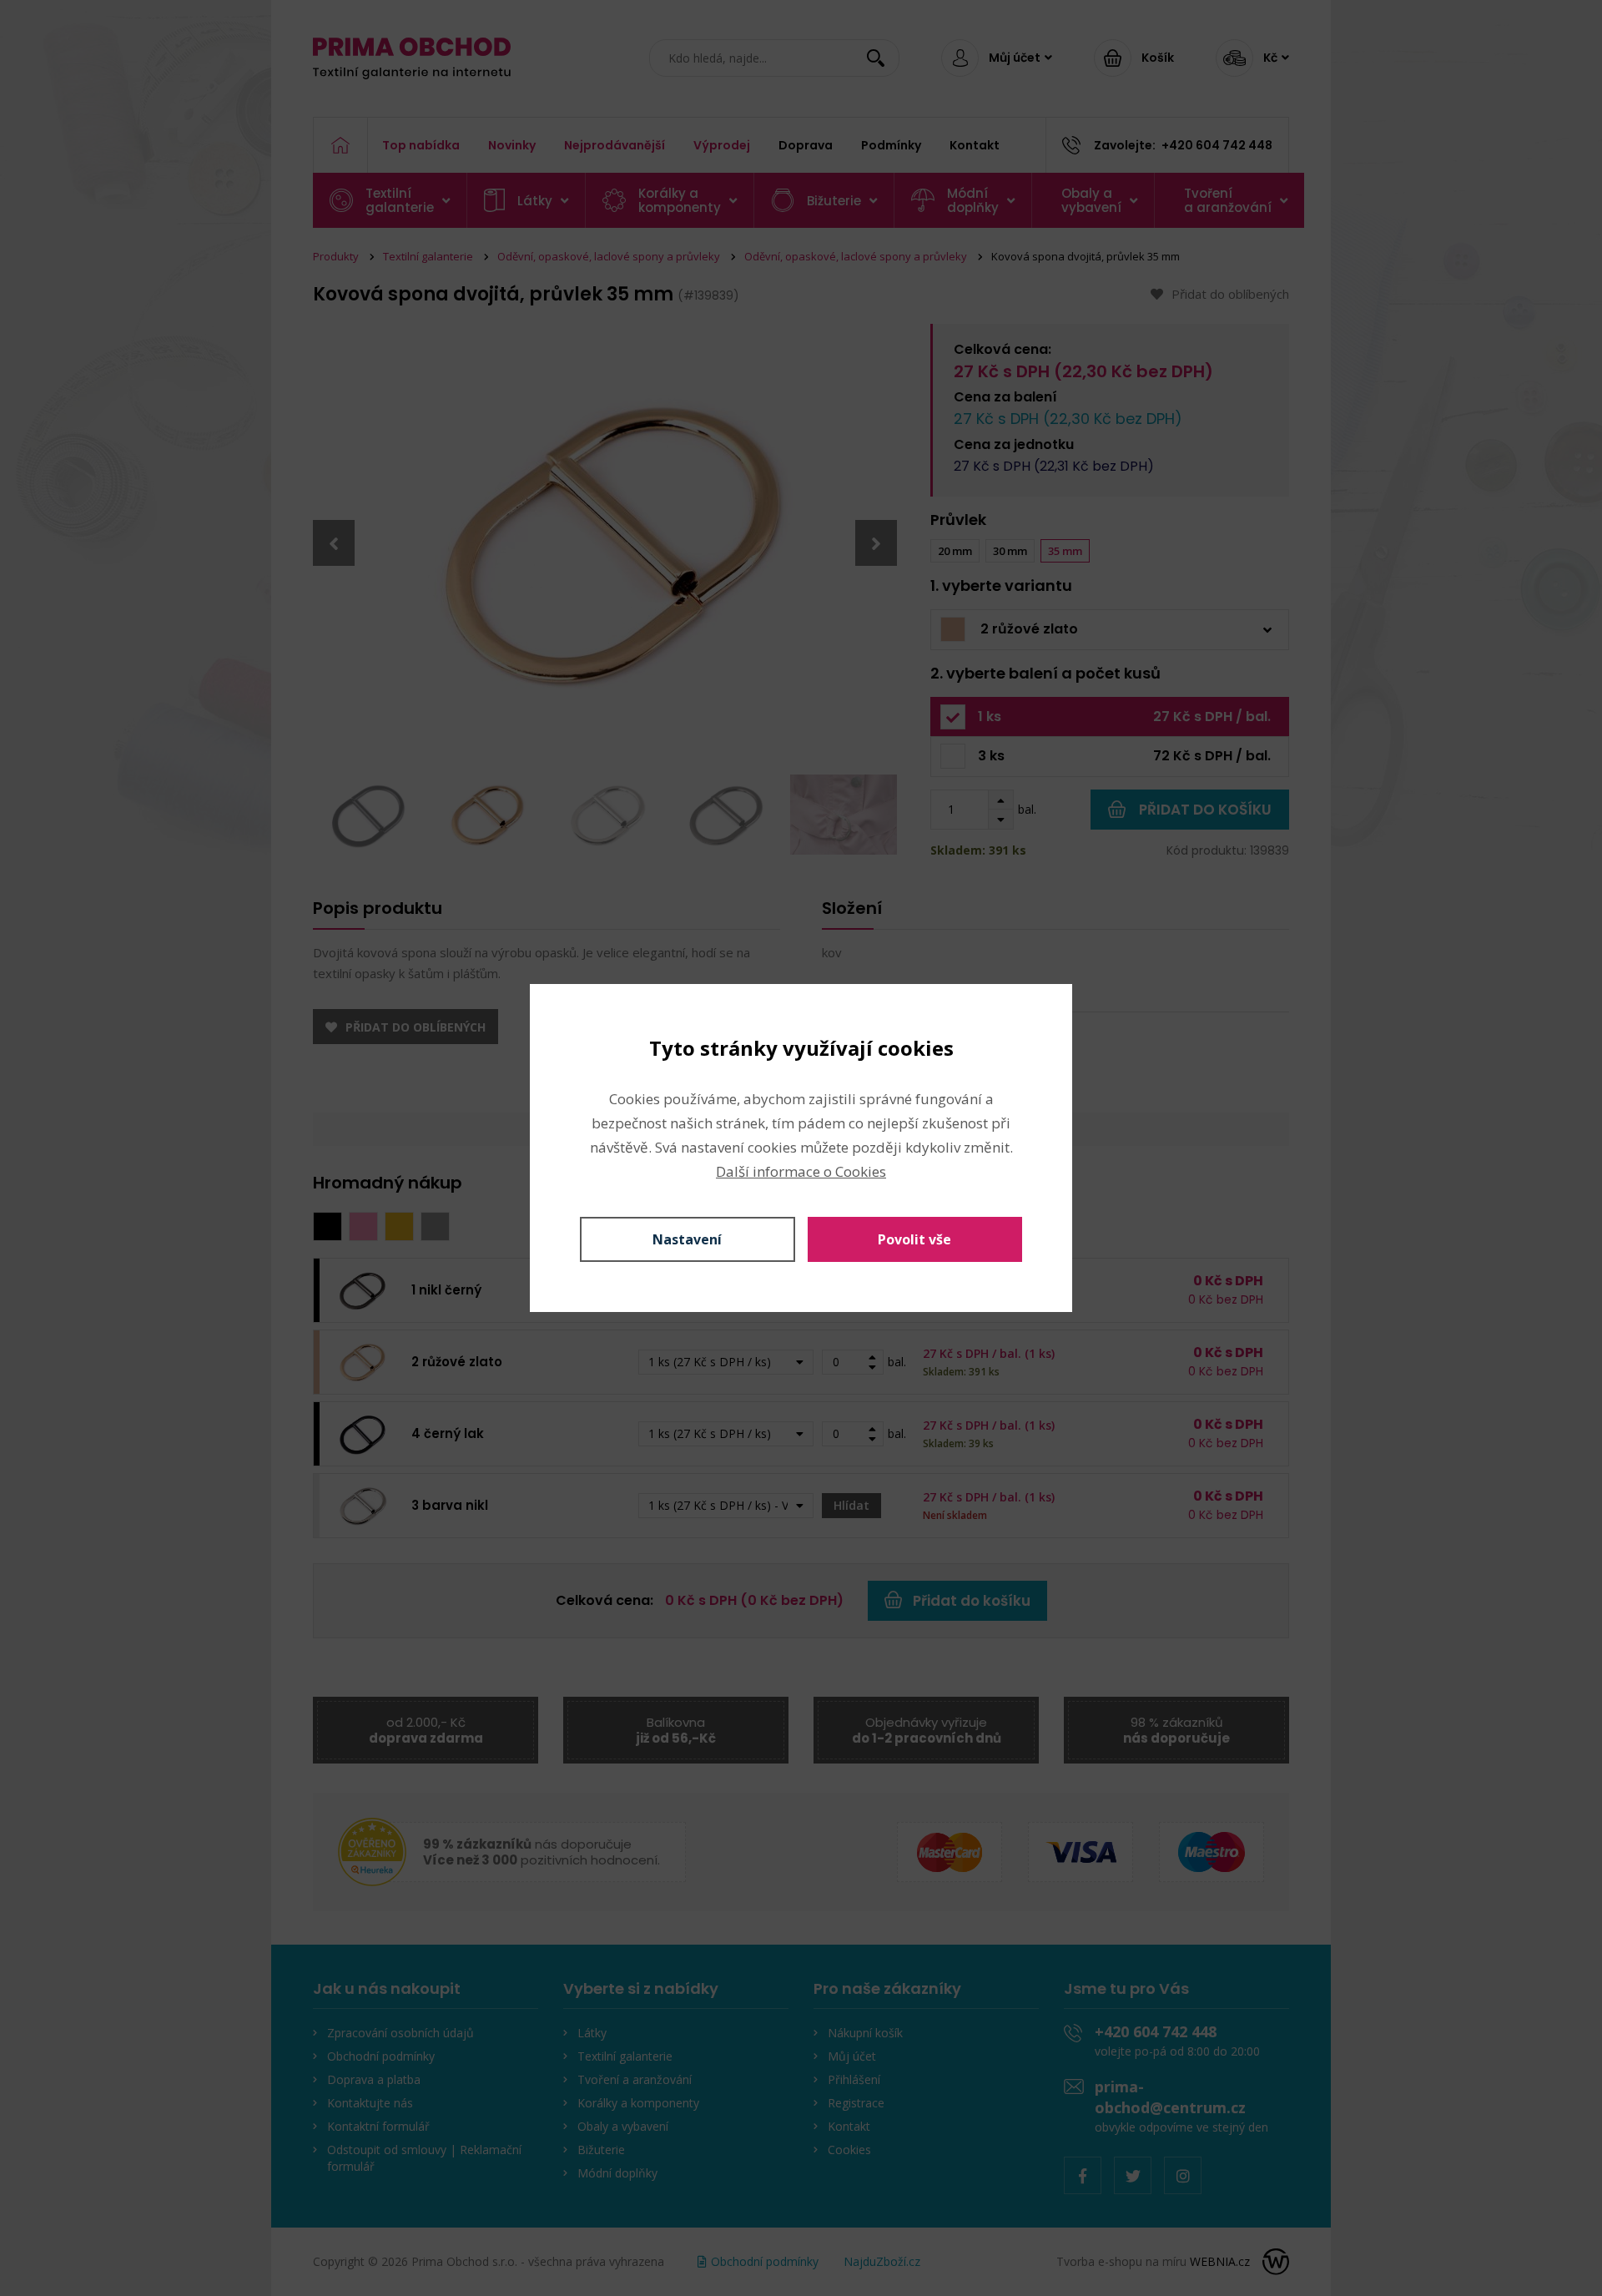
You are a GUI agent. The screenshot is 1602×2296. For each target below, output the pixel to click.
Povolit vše (914, 1239)
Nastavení (687, 1239)
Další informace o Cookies (801, 1171)
